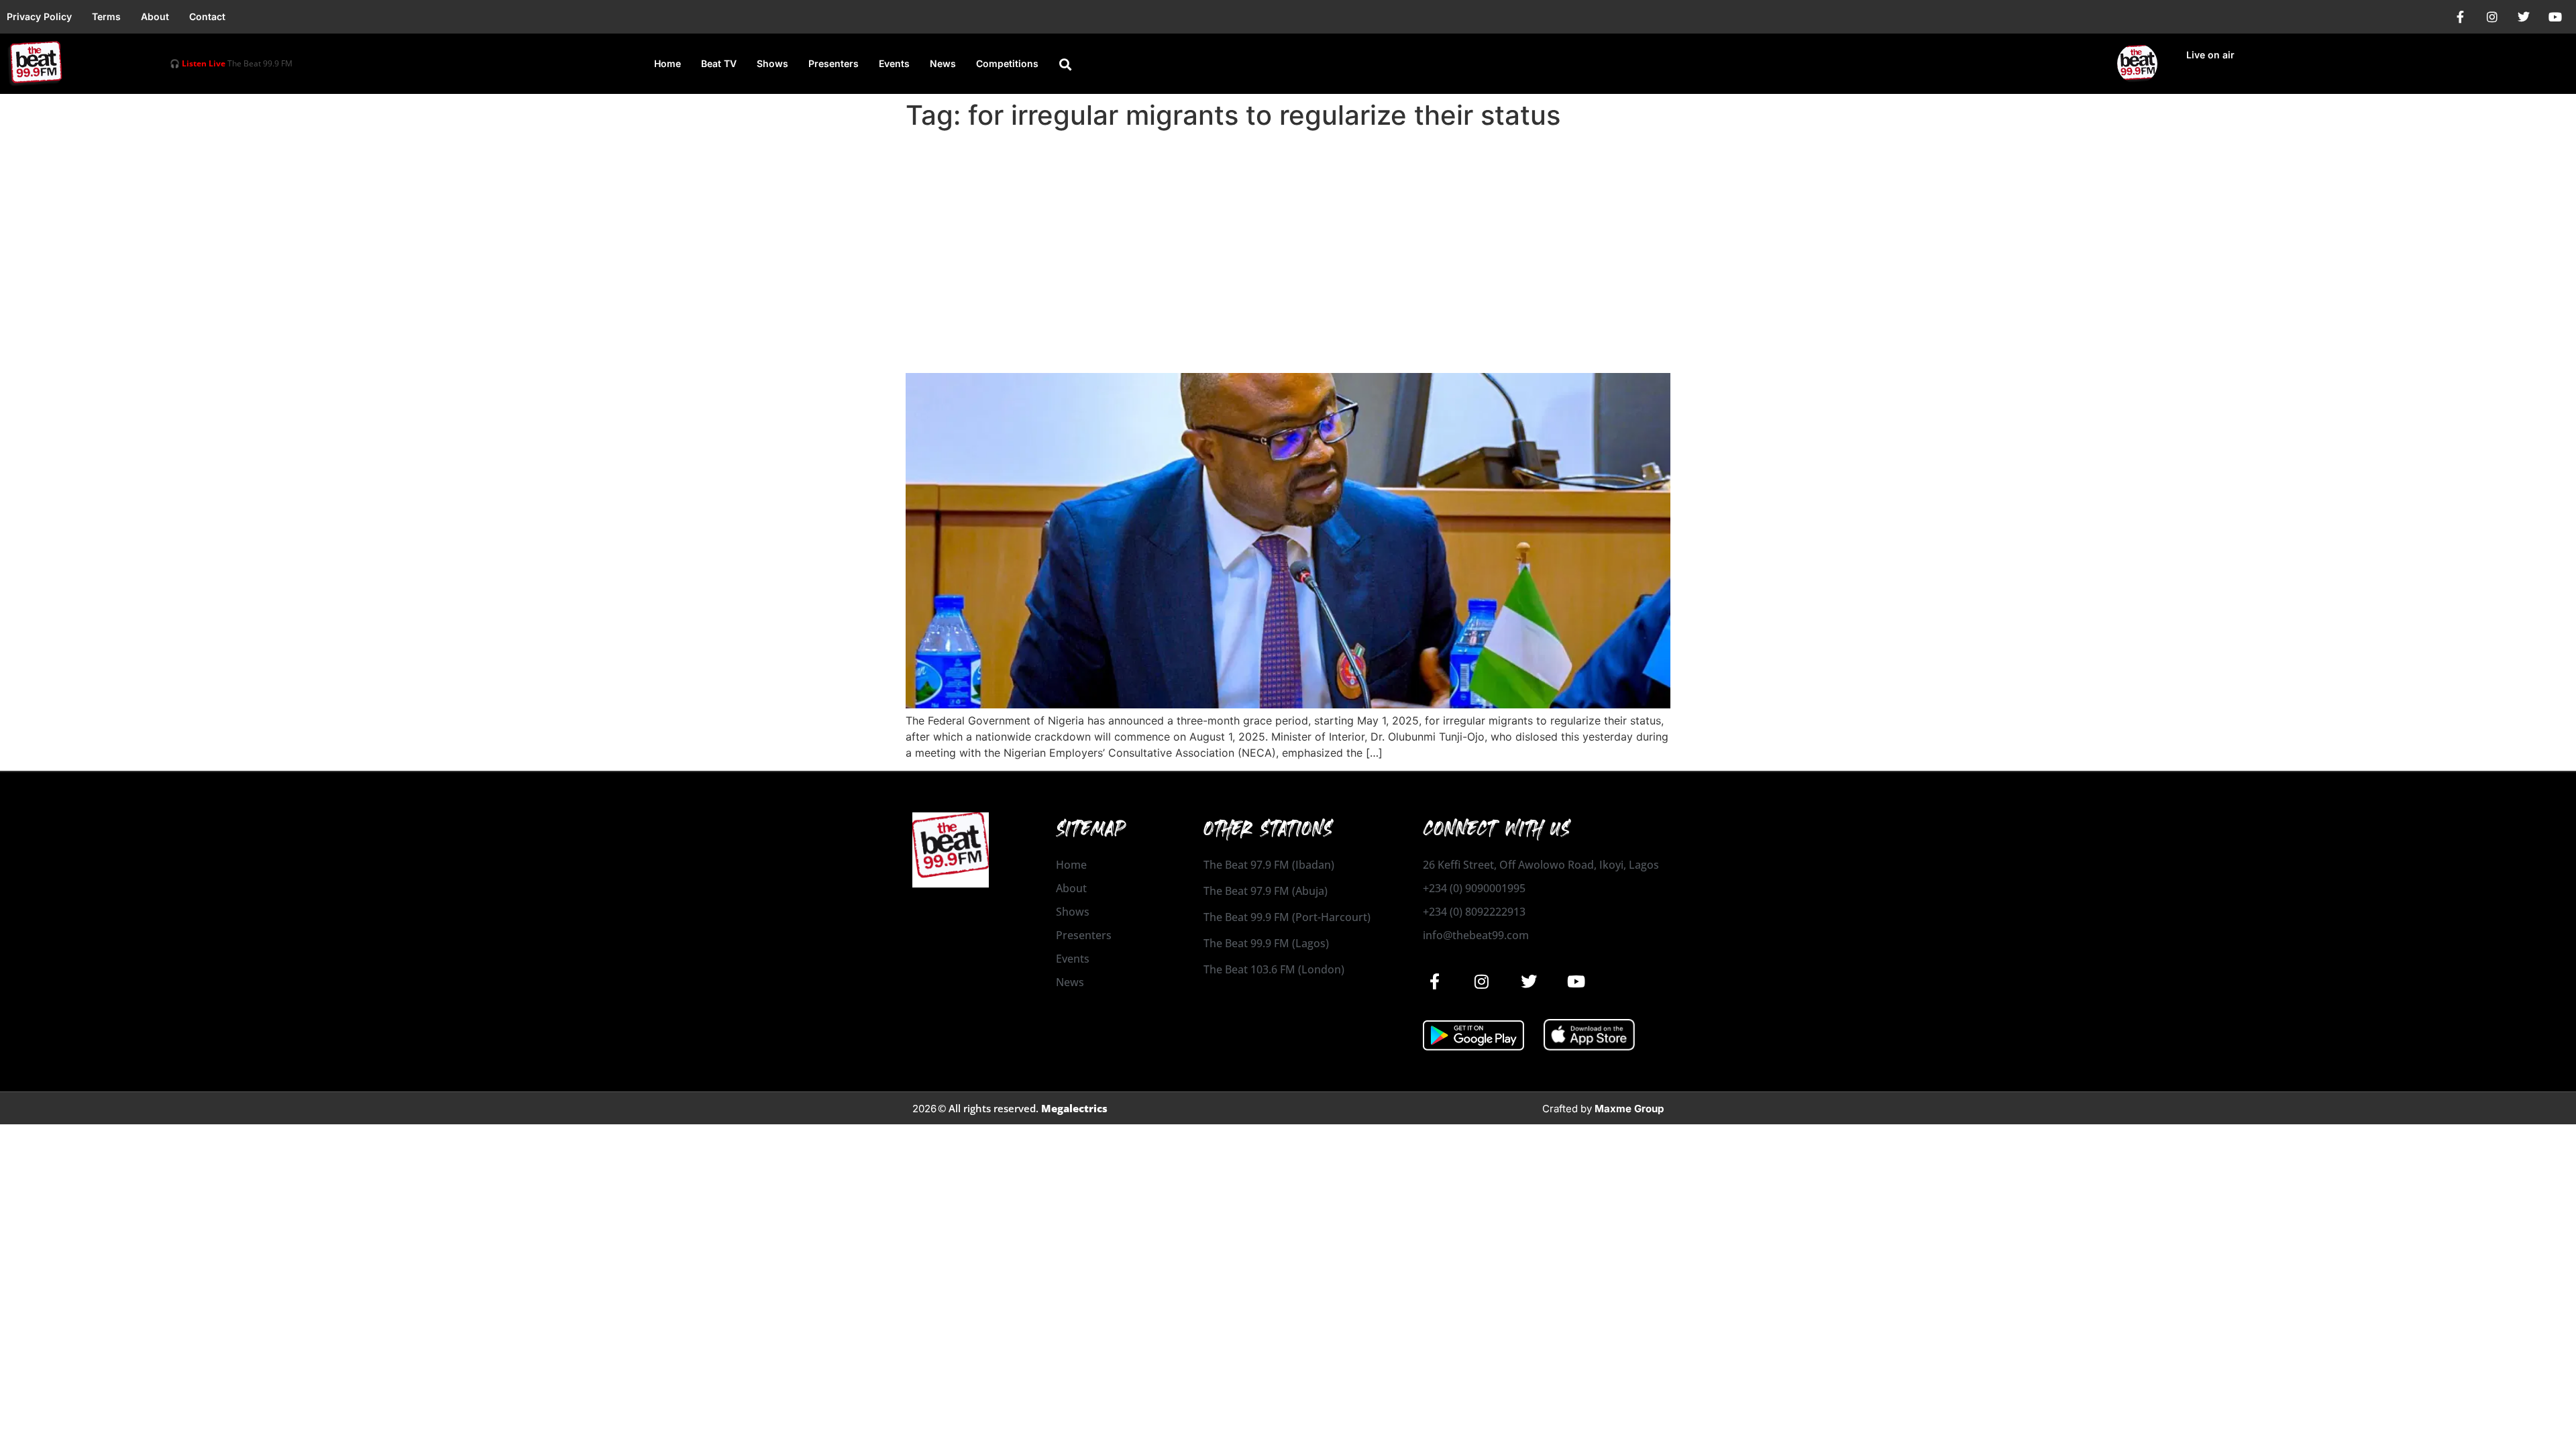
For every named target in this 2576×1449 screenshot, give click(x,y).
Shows (772, 63)
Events (894, 63)
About (155, 16)
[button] (1065, 64)
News (943, 63)
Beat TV (719, 63)
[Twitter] (2524, 17)
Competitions (1007, 63)
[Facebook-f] (2461, 17)
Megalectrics (1074, 1108)
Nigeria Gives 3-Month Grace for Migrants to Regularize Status (1225, 349)
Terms (106, 16)
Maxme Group (1629, 1109)
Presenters (834, 63)
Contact (207, 16)
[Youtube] (2555, 17)
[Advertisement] (1288, 236)
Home (667, 63)
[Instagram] (2492, 17)
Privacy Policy (39, 16)
